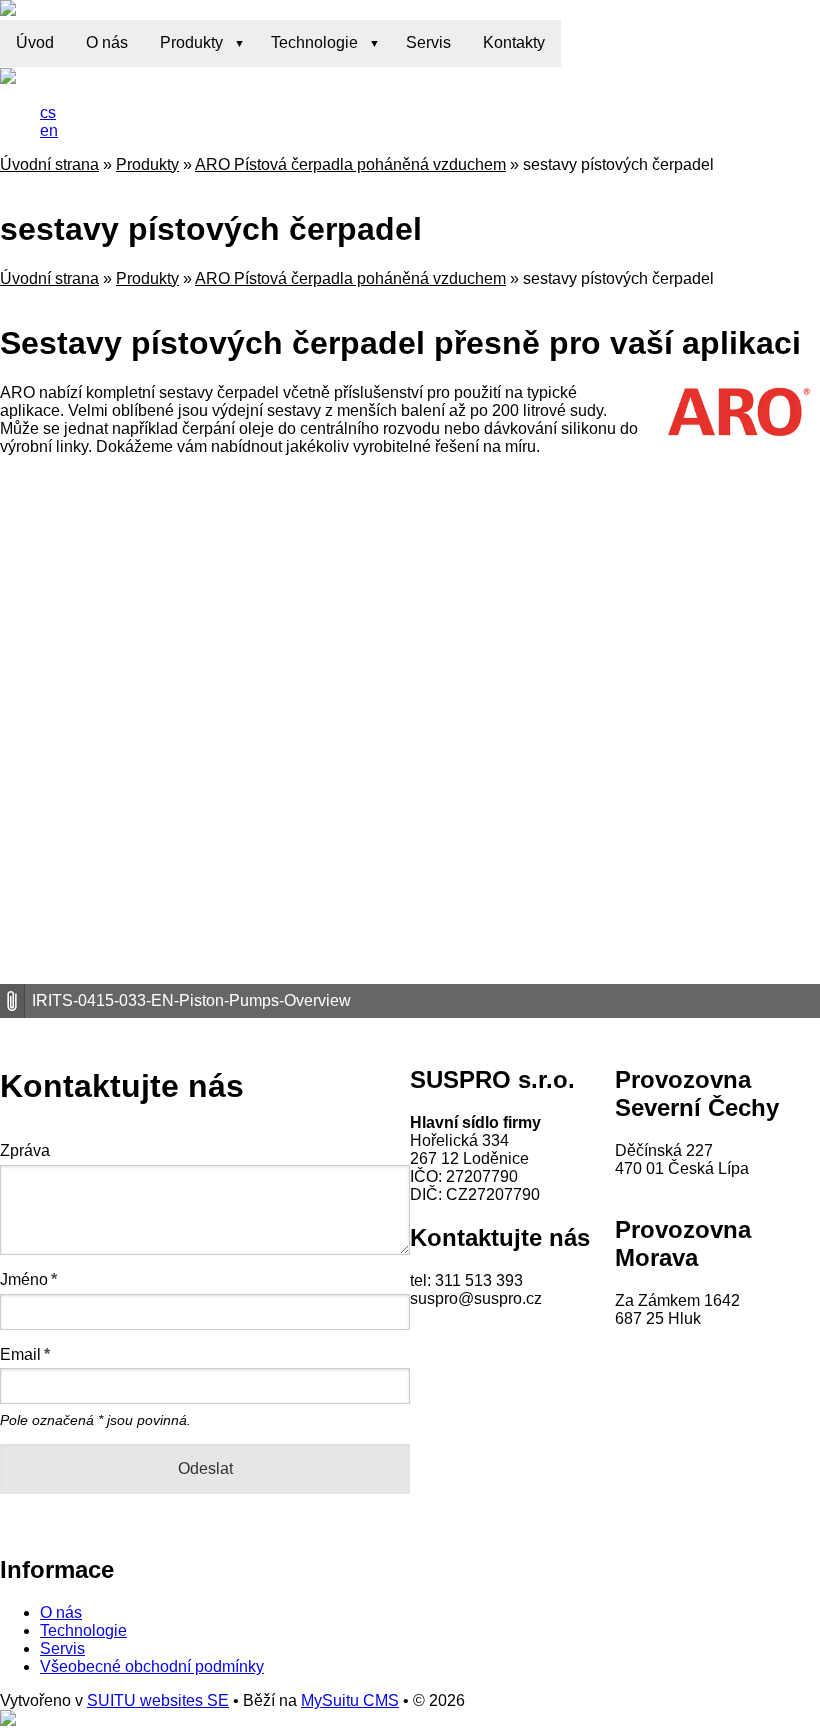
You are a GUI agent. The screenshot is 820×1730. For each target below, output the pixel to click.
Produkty (191, 42)
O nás (107, 42)
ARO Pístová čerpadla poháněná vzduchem (350, 164)
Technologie (314, 42)
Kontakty (514, 42)
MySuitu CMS (350, 1700)
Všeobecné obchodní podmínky (152, 1666)
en (49, 130)
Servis (428, 42)
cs (48, 112)
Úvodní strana (49, 164)
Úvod (35, 42)
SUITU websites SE (158, 1700)
